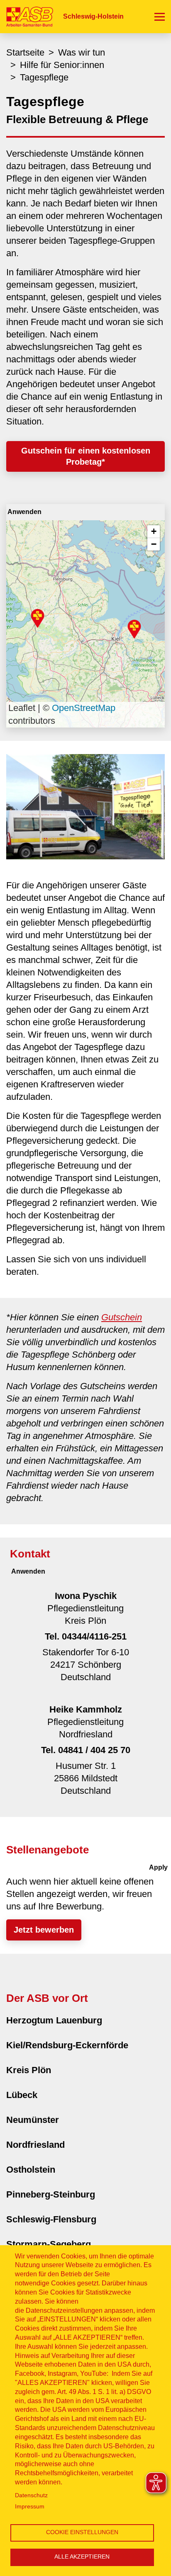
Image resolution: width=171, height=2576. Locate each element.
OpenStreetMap (84, 708)
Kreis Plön (29, 2070)
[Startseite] (27, 16)
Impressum (30, 2507)
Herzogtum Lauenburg (54, 2020)
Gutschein (122, 1317)
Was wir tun (82, 52)
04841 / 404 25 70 (94, 1750)
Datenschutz (31, 2495)
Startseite (25, 52)
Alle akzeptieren (82, 2557)
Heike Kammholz (86, 1709)
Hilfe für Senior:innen (62, 65)
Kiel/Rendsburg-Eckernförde (67, 2045)
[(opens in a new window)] (85, 806)
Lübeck (22, 2095)
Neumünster (33, 2120)
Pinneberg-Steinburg (51, 2194)
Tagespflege (44, 77)
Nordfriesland (35, 2145)
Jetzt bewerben (44, 1930)
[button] (38, 618)
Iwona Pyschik (86, 1596)
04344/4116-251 (94, 1636)
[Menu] (160, 17)
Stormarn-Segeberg (49, 2244)
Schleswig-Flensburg (51, 2219)
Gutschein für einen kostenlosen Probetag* (86, 456)
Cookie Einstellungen (82, 2532)
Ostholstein (31, 2170)
